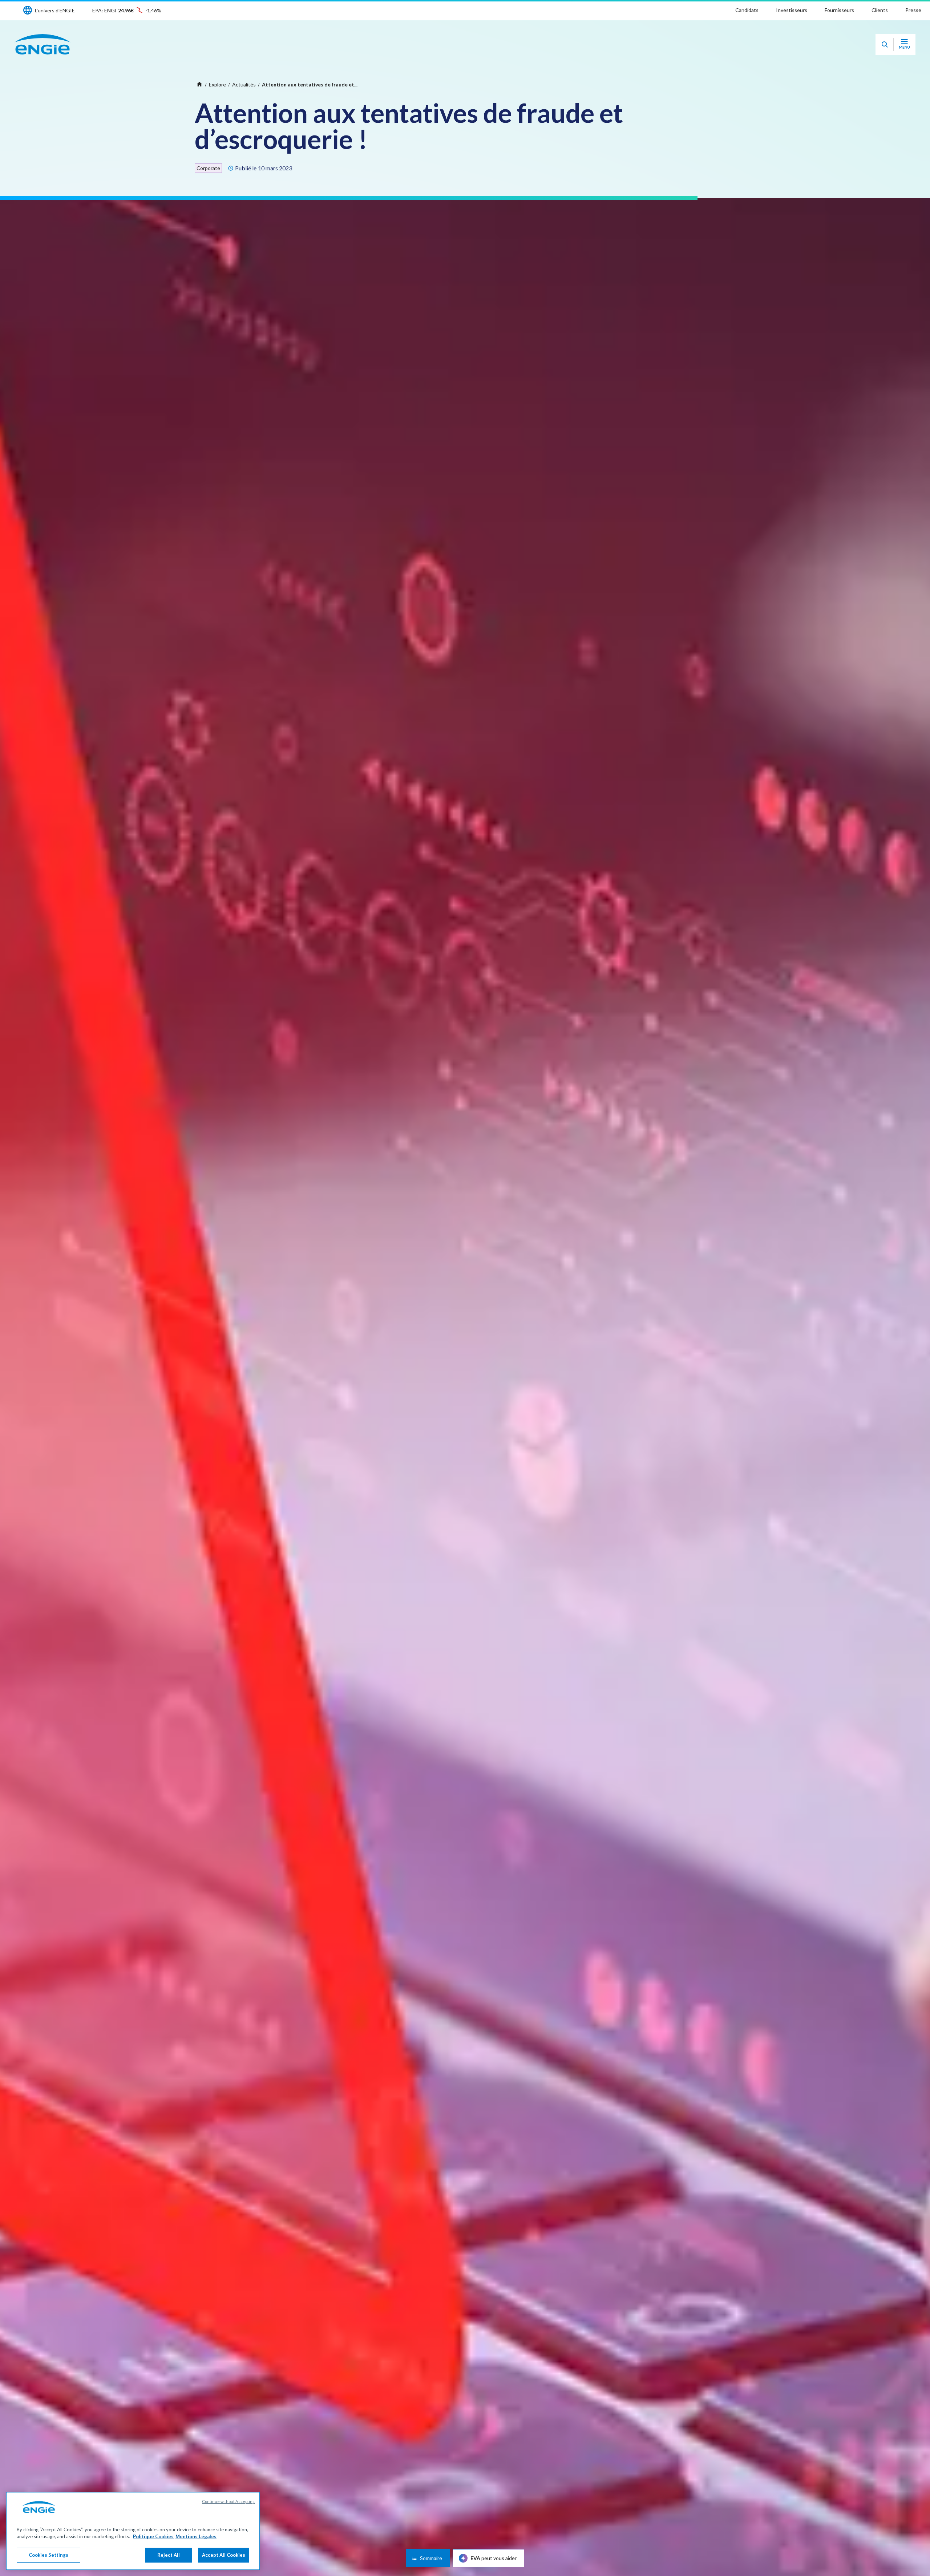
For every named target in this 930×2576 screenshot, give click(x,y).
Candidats (747, 10)
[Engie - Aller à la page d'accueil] (43, 44)
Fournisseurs (839, 10)
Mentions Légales (196, 2537)
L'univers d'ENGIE (55, 10)
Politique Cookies (153, 2537)
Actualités (244, 84)
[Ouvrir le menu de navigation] (904, 44)
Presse (913, 10)
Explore (217, 84)
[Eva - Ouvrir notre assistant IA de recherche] (885, 44)
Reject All (169, 2555)
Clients (880, 10)
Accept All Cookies (224, 2555)
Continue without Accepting (228, 2501)
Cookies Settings (48, 2555)
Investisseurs (792, 10)
